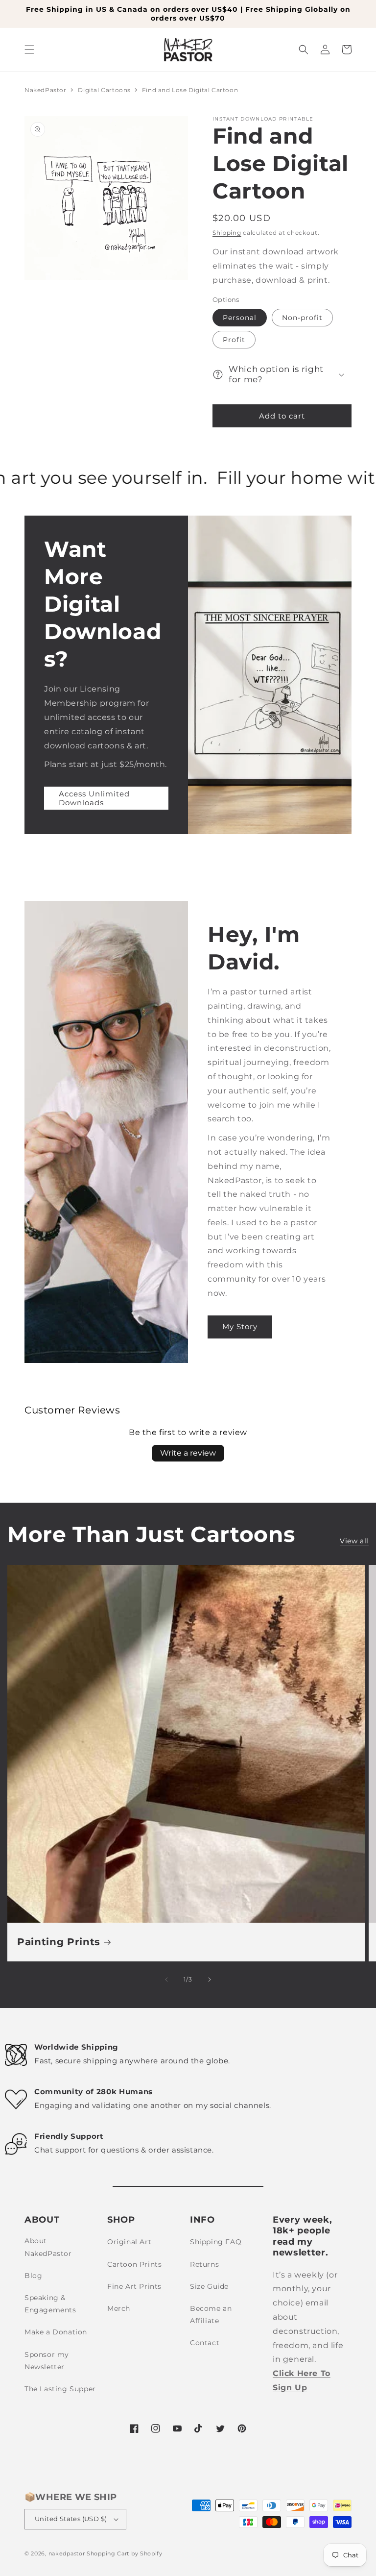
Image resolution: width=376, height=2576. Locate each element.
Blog (33, 2276)
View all (354, 1541)
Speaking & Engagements (50, 2304)
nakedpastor (67, 2553)
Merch (119, 2308)
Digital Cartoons (105, 90)
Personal (240, 318)
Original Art (129, 2242)
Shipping (227, 233)
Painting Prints (59, 1942)
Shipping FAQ (216, 2242)
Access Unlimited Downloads (94, 798)
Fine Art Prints (134, 2286)
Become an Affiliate (211, 2315)
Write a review (188, 1453)
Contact (205, 2343)
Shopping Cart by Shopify (125, 2553)
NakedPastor (46, 90)
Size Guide (209, 2286)
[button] (29, 50)
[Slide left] (166, 1980)
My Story (240, 1326)
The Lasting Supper (60, 2389)
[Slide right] (210, 1980)
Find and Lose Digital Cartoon (190, 90)
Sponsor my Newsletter (47, 2361)
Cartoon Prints (134, 2264)
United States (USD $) (71, 2519)
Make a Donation (56, 2332)
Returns (204, 2264)
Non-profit (302, 318)
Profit (234, 340)
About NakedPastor (48, 2247)
